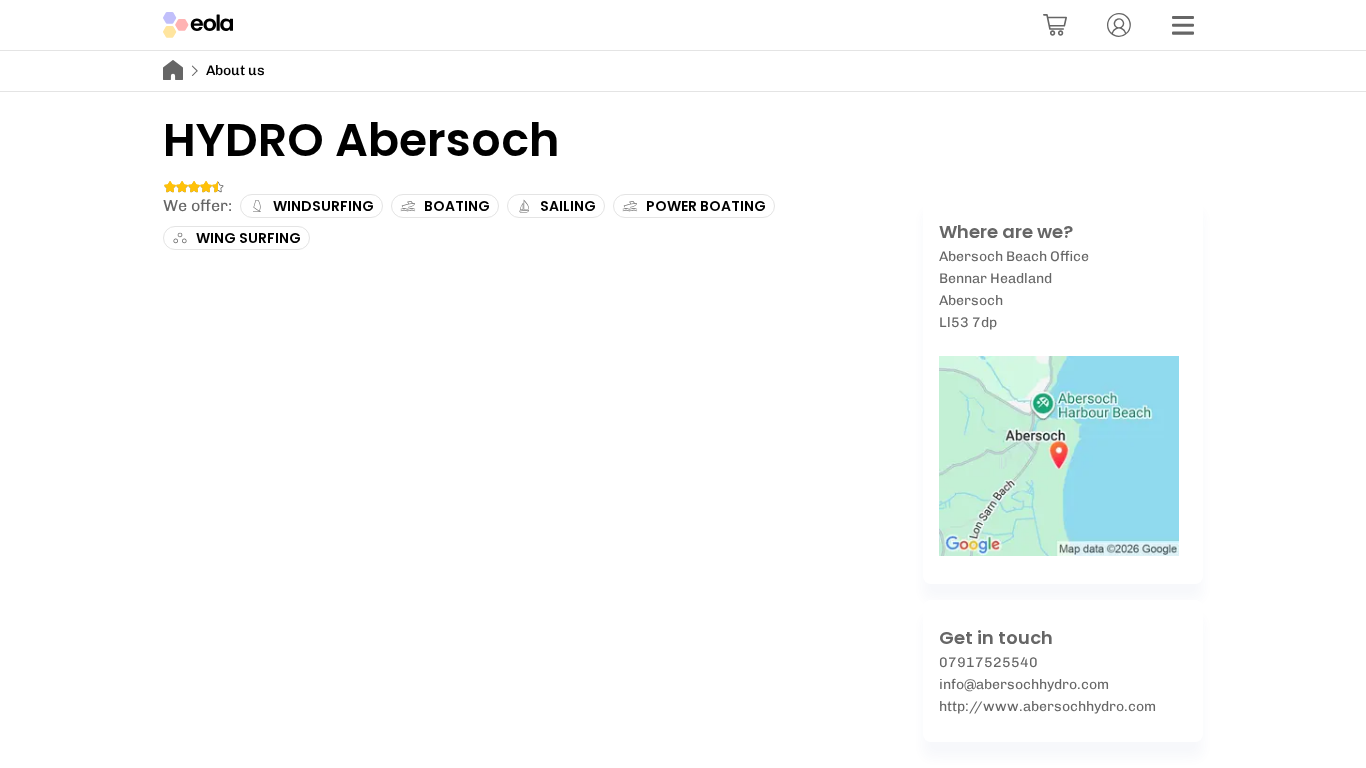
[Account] (1119, 25)
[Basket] (1055, 25)
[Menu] (1183, 25)
